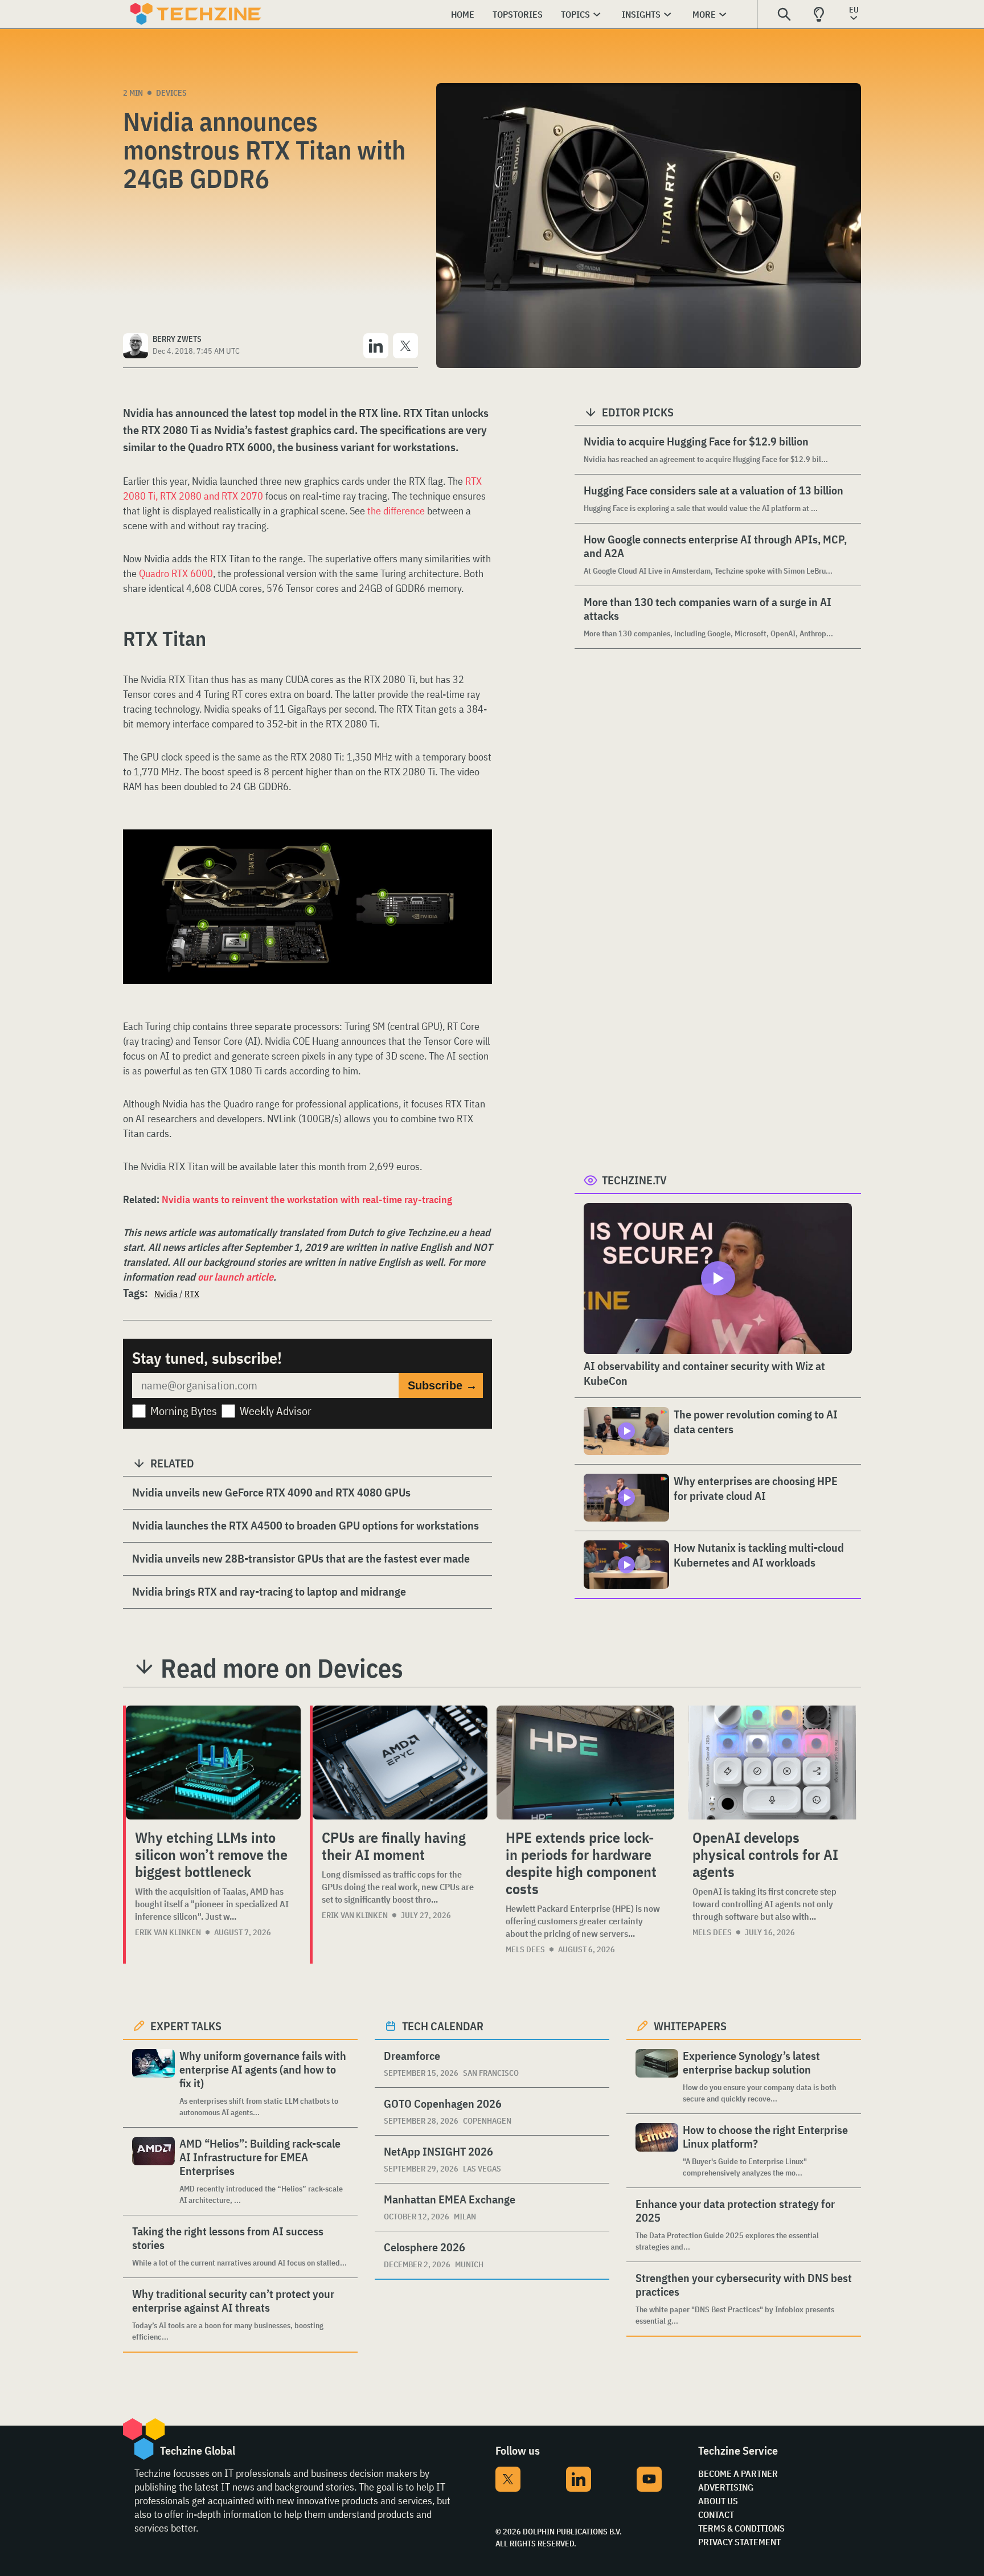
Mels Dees (525, 1949)
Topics (575, 14)
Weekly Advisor (276, 1411)
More (704, 14)
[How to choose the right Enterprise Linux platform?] (657, 2151)
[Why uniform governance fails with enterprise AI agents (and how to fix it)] (153, 2084)
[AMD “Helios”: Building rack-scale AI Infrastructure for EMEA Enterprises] (153, 2171)
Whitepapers (690, 2026)
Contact (716, 2514)
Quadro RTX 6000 (176, 573)
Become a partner (738, 2473)
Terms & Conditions (741, 2528)
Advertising (726, 2487)
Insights (641, 14)
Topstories (518, 14)
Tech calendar (443, 2026)
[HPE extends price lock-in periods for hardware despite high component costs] (585, 1763)
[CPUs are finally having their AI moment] (400, 1763)
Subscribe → (442, 1385)
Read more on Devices (282, 1668)
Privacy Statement (739, 2542)
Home (463, 14)
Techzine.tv (634, 1180)
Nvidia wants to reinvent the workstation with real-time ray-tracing (307, 1199)
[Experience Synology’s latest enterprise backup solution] (657, 2077)
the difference (396, 511)
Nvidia (166, 1294)
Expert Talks (186, 2026)
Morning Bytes (184, 1411)
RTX (192, 1294)
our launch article (235, 1277)
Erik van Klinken (168, 1932)
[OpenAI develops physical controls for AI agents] (772, 1763)
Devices (171, 93)
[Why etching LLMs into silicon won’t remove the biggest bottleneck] (213, 1763)
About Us (718, 2501)
